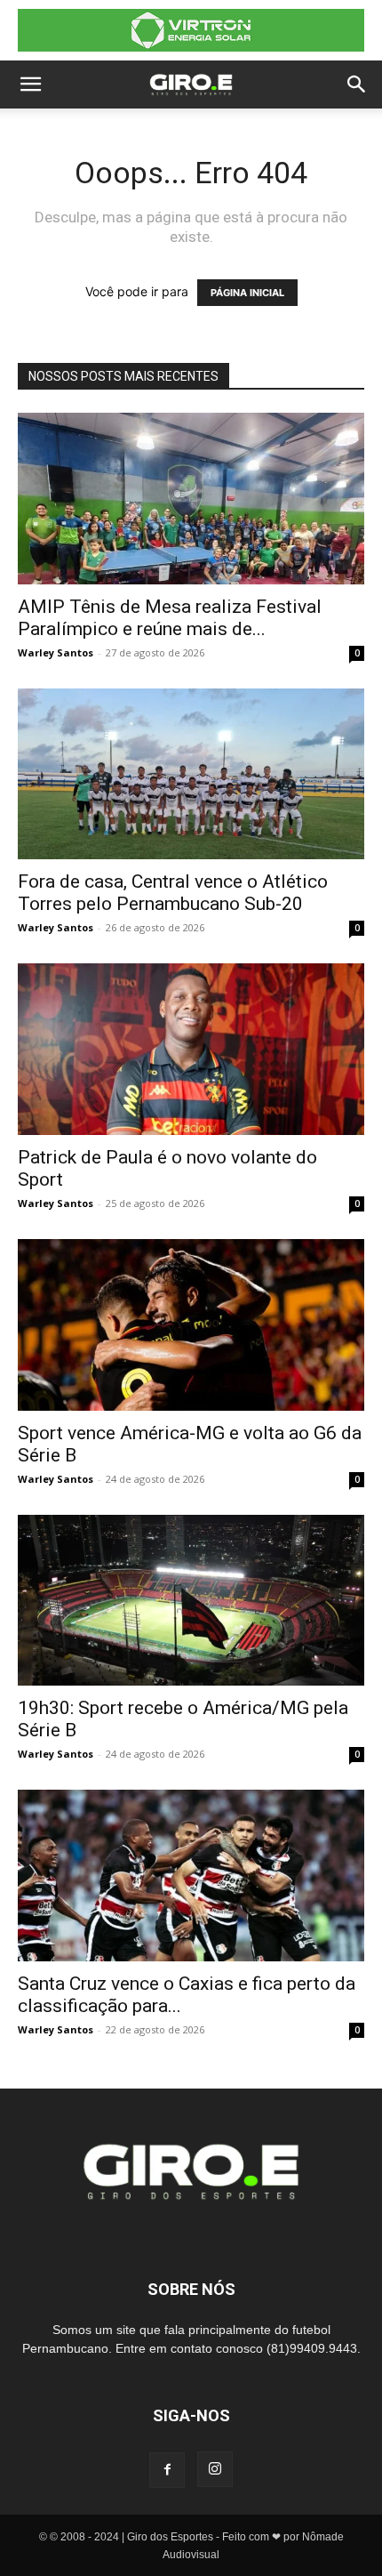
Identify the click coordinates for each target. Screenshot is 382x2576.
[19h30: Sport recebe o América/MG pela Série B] (191, 1601)
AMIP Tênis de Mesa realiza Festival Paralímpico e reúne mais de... (170, 618)
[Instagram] (215, 2469)
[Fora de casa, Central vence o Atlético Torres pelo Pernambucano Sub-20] (191, 774)
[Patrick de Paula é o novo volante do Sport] (191, 1049)
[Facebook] (167, 2470)
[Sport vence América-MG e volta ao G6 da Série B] (191, 1325)
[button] (30, 85)
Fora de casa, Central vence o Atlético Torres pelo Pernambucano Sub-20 (173, 893)
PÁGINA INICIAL (247, 293)
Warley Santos (56, 652)
